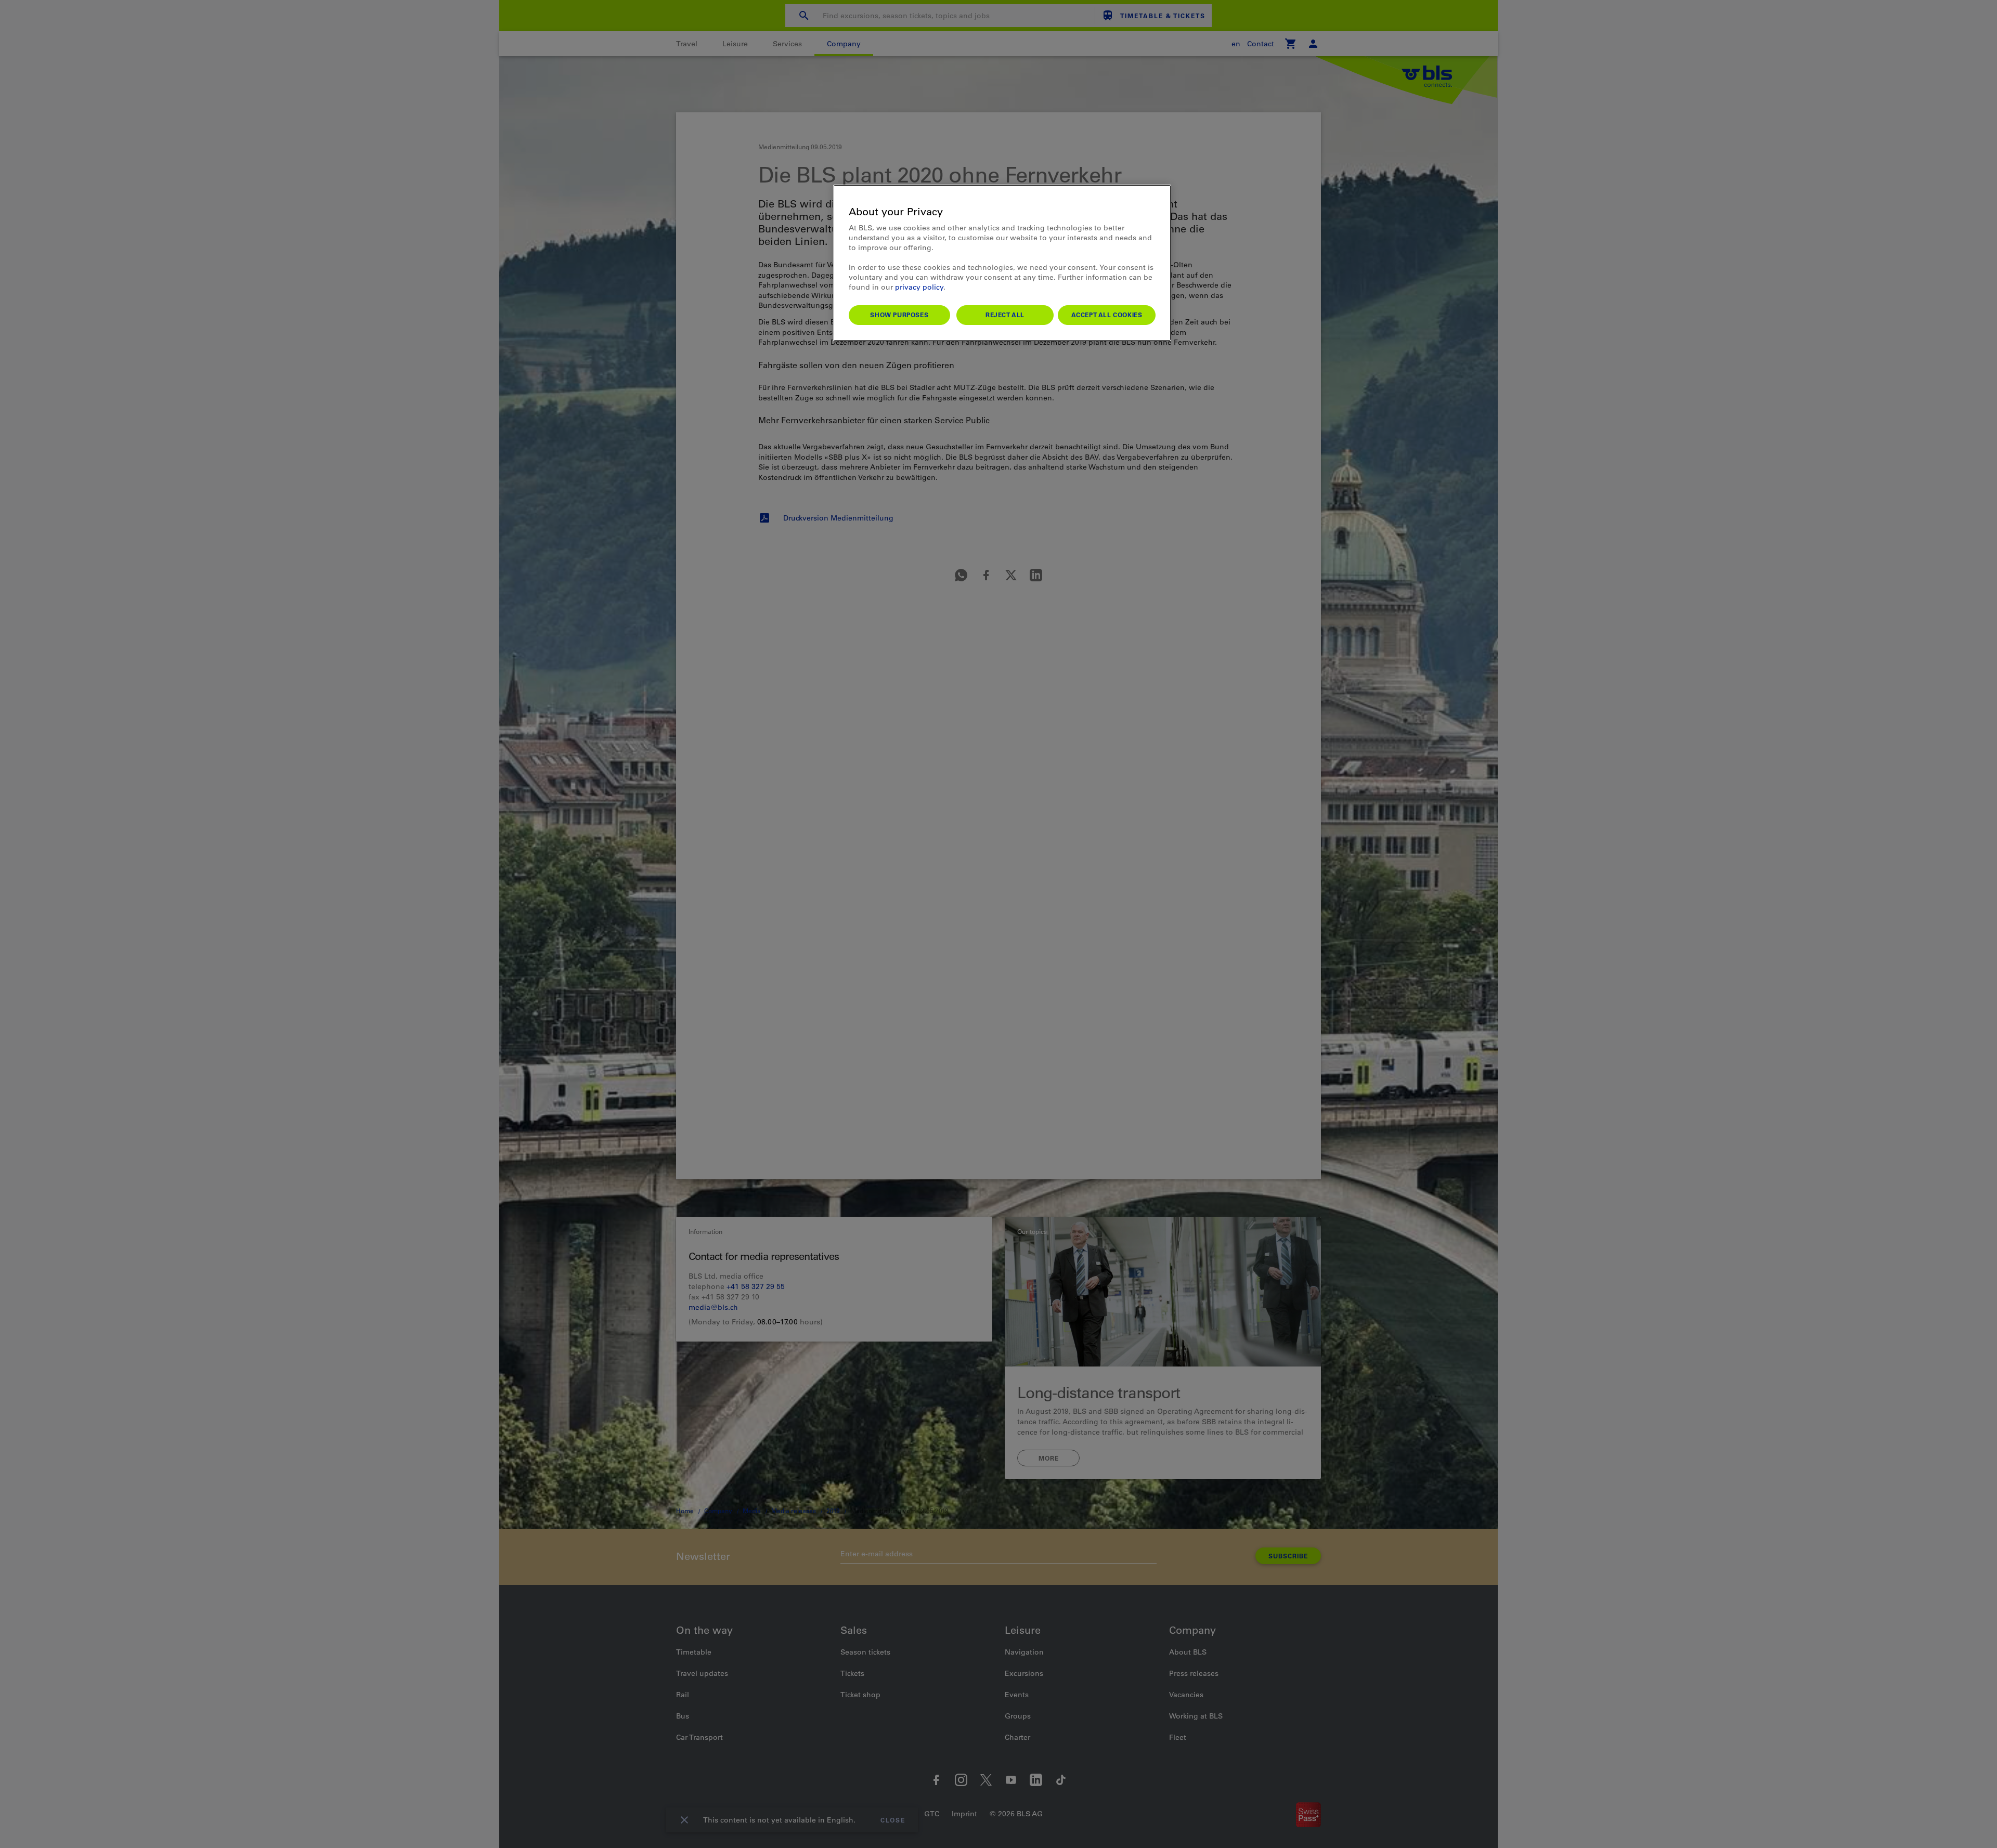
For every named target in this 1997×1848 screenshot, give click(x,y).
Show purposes (899, 315)
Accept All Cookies (1107, 315)
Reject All (1005, 315)
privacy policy (919, 287)
